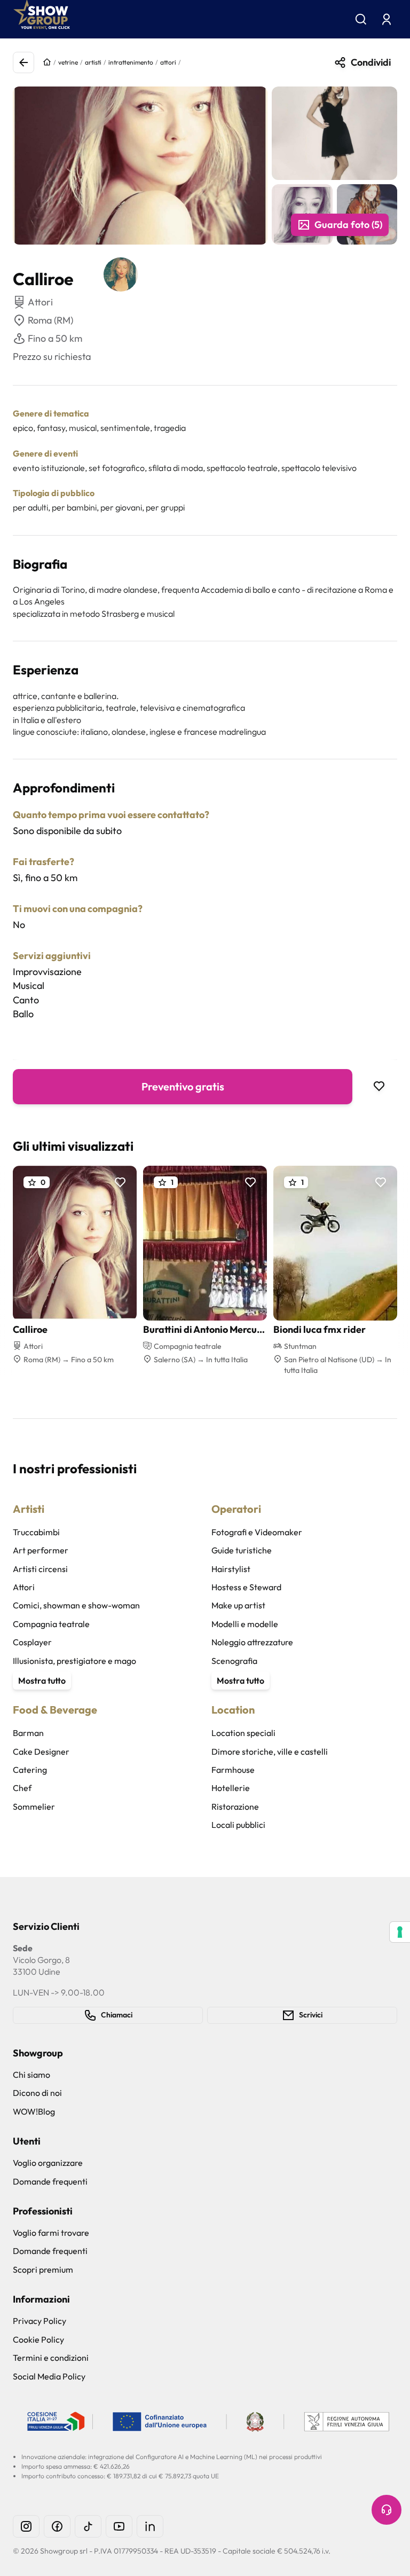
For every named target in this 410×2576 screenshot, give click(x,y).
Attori (24, 1587)
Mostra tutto (42, 1680)
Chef (22, 1788)
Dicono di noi (37, 2093)
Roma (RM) (50, 320)
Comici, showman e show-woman (76, 1605)
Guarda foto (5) (348, 225)
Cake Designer (41, 1752)
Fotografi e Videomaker (257, 1532)
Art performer (41, 1550)
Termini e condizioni (51, 2358)
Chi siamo (31, 2075)
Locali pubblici (238, 1825)
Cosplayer (32, 1642)
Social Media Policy (49, 2376)
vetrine (68, 62)
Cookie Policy (38, 2339)
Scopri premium (43, 2269)
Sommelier (34, 1807)
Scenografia (234, 1661)
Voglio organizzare (48, 2163)
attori (168, 62)
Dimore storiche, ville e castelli (270, 1752)
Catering (30, 1770)
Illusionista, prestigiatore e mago (74, 1661)
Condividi (371, 62)
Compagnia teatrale (51, 1624)
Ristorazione (235, 1807)
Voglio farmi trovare (51, 2233)
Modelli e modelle (245, 1624)
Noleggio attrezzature (252, 1642)
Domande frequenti (50, 2181)
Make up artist (238, 1605)
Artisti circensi (40, 1569)
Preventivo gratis (183, 1086)
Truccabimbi (36, 1532)
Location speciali (243, 1733)
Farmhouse (233, 1770)
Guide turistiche (242, 1550)
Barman (28, 1733)
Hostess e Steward (246, 1587)
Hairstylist (231, 1569)
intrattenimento (131, 62)
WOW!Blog (34, 2111)
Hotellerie (231, 1788)
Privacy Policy (40, 2321)
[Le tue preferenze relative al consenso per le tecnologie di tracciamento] (400, 1932)
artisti (93, 62)
